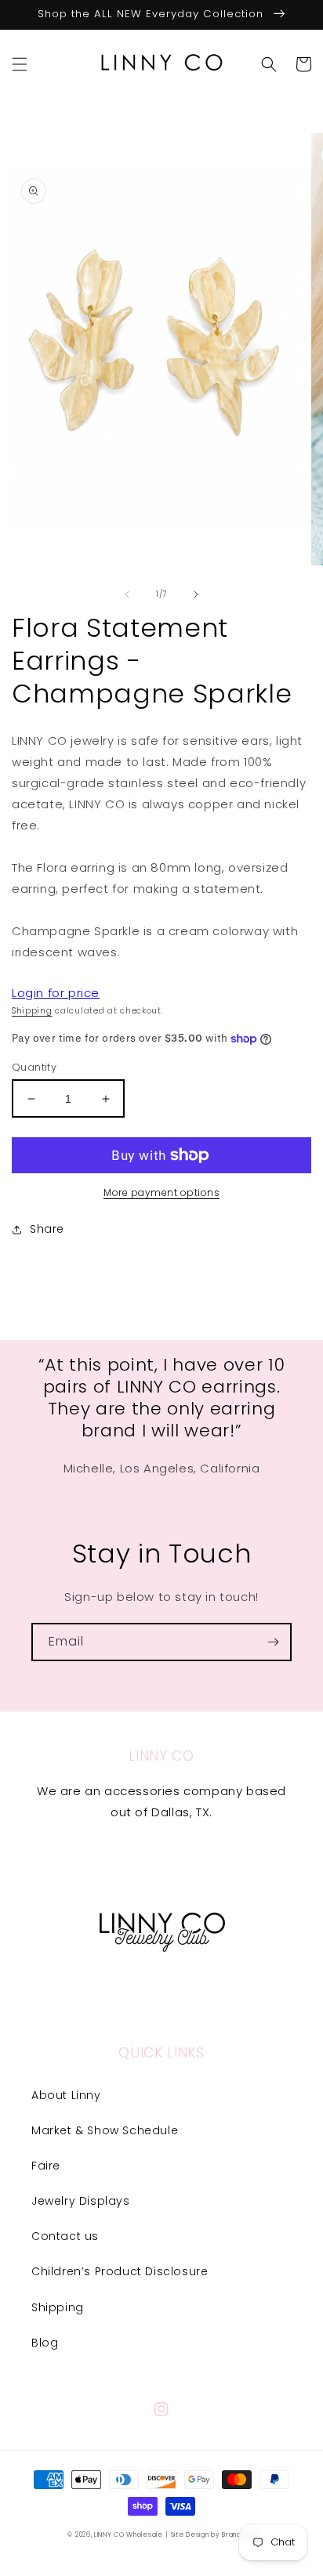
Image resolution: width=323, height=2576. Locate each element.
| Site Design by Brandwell (210, 2534)
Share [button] (47, 1229)
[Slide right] (196, 594)
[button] (20, 64)
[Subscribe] (273, 1642)
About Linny (66, 2095)
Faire (46, 2166)
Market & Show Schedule (105, 2130)
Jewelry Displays (81, 2201)
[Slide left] (127, 594)
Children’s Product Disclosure (120, 2271)
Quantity (34, 1067)
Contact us (65, 2236)
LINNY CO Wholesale (129, 2534)
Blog (45, 2343)
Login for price (56, 993)
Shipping (32, 1011)
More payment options (161, 1192)
